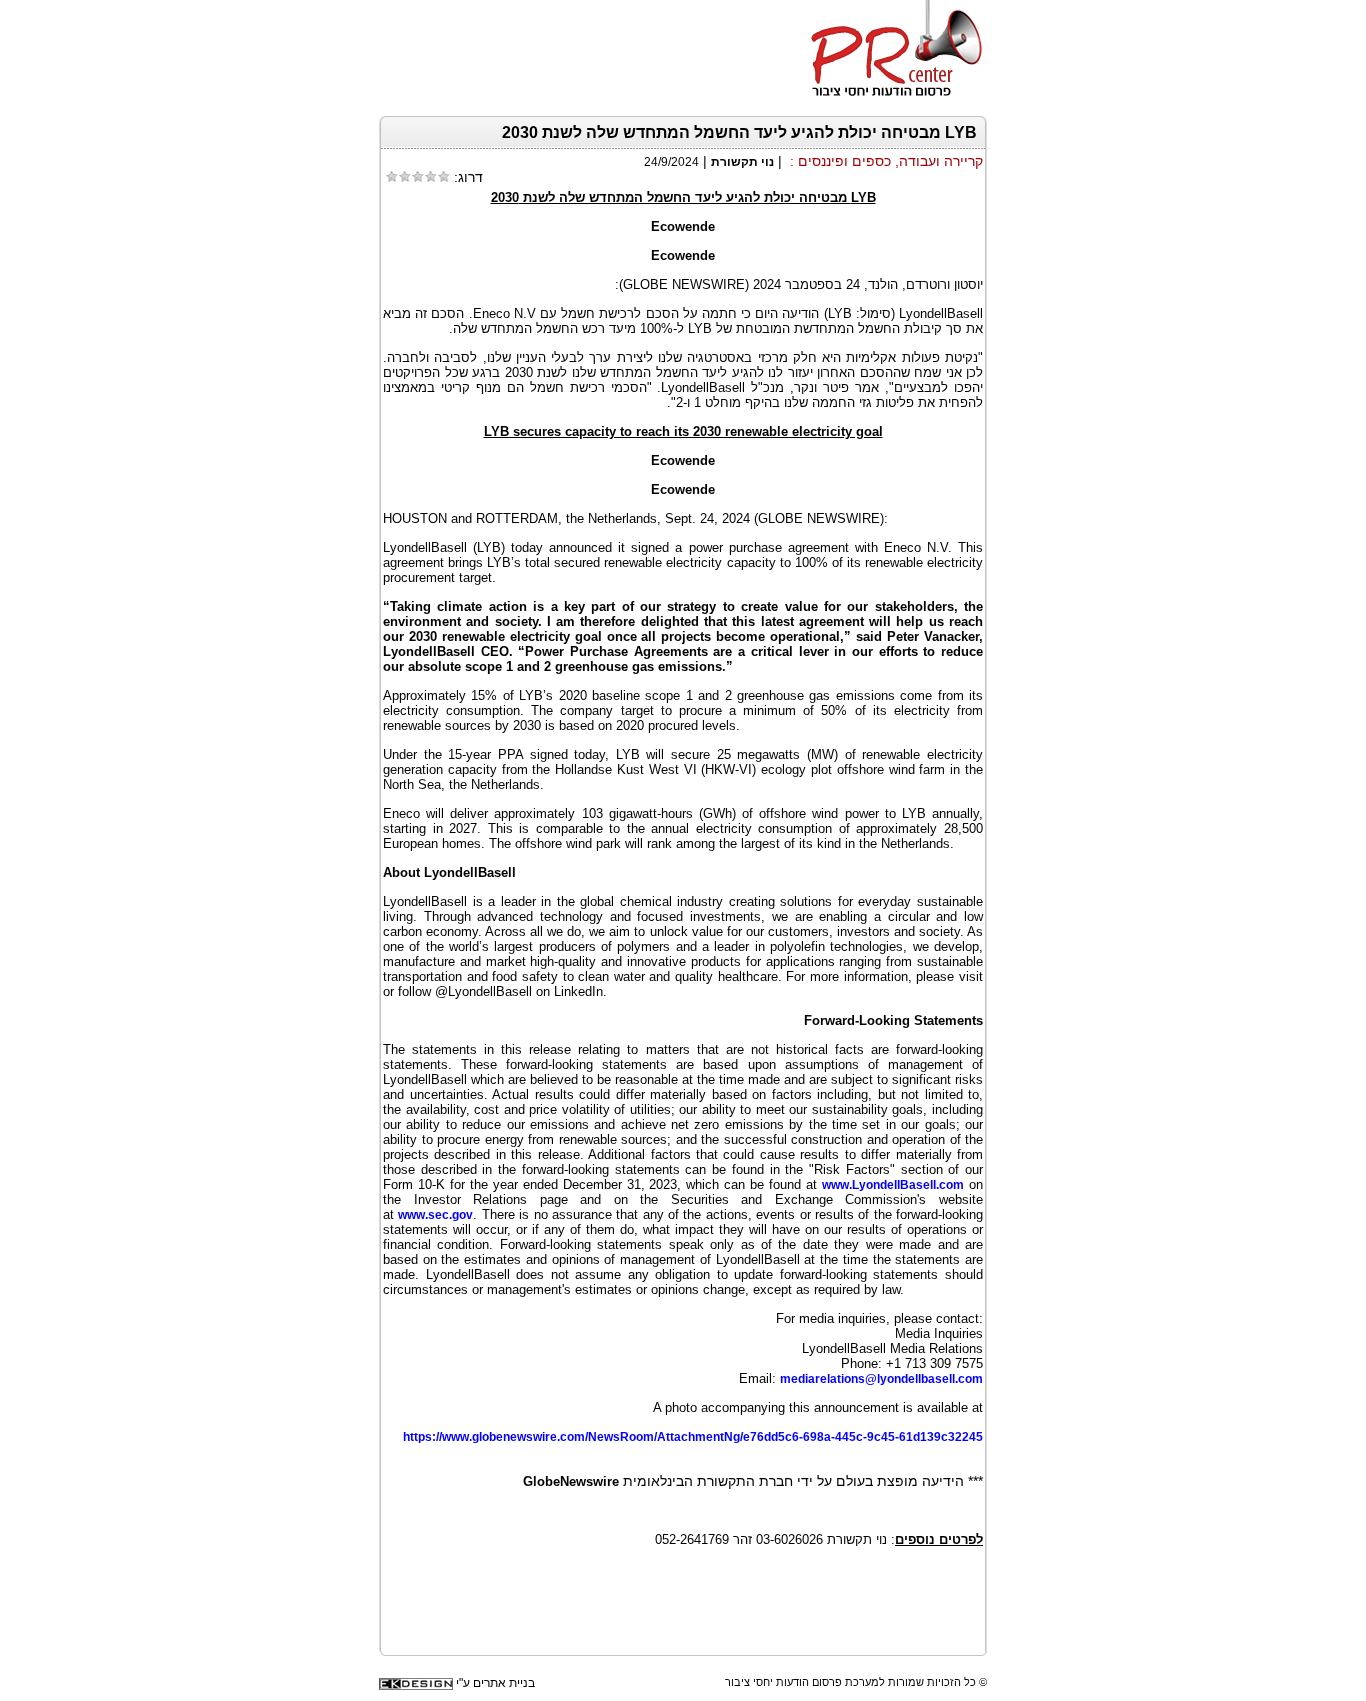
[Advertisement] (749, 1607)
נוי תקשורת (742, 162)
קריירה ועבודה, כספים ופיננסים (890, 161)
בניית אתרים (504, 1683)
